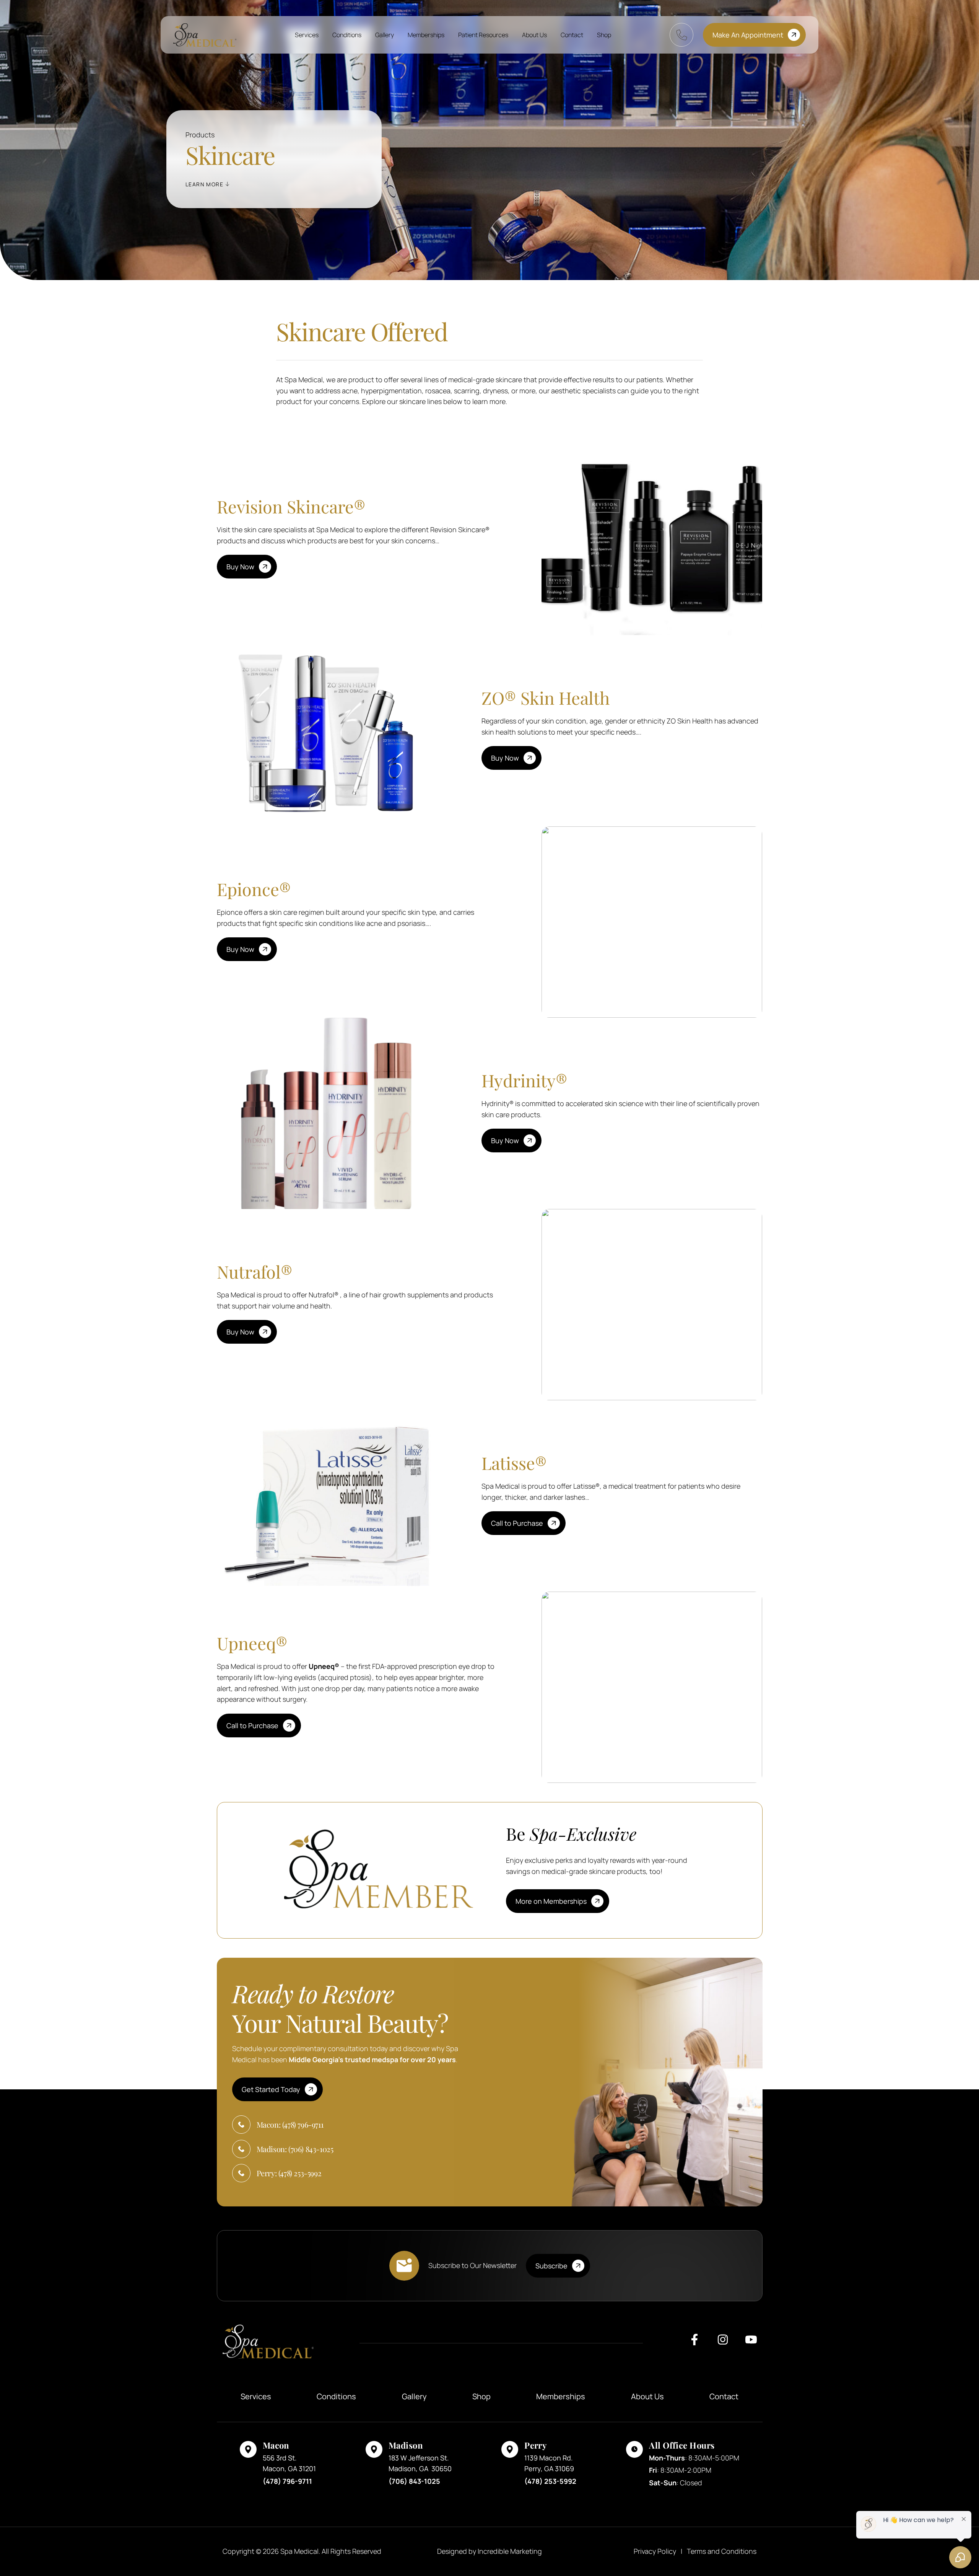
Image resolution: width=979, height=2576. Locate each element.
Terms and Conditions (722, 2551)
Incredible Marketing (510, 2551)
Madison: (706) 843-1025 (295, 2149)
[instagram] (723, 2343)
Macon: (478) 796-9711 (290, 2124)
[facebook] (694, 2343)
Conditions (347, 35)
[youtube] (751, 2343)
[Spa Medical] (205, 35)
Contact (572, 35)
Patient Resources (483, 35)
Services (307, 35)
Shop (604, 35)
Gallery (385, 35)
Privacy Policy (655, 2551)
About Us (534, 35)
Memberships (426, 35)
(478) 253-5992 (550, 2481)
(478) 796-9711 (287, 2481)
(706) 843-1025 (414, 2481)
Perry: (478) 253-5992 (289, 2173)
